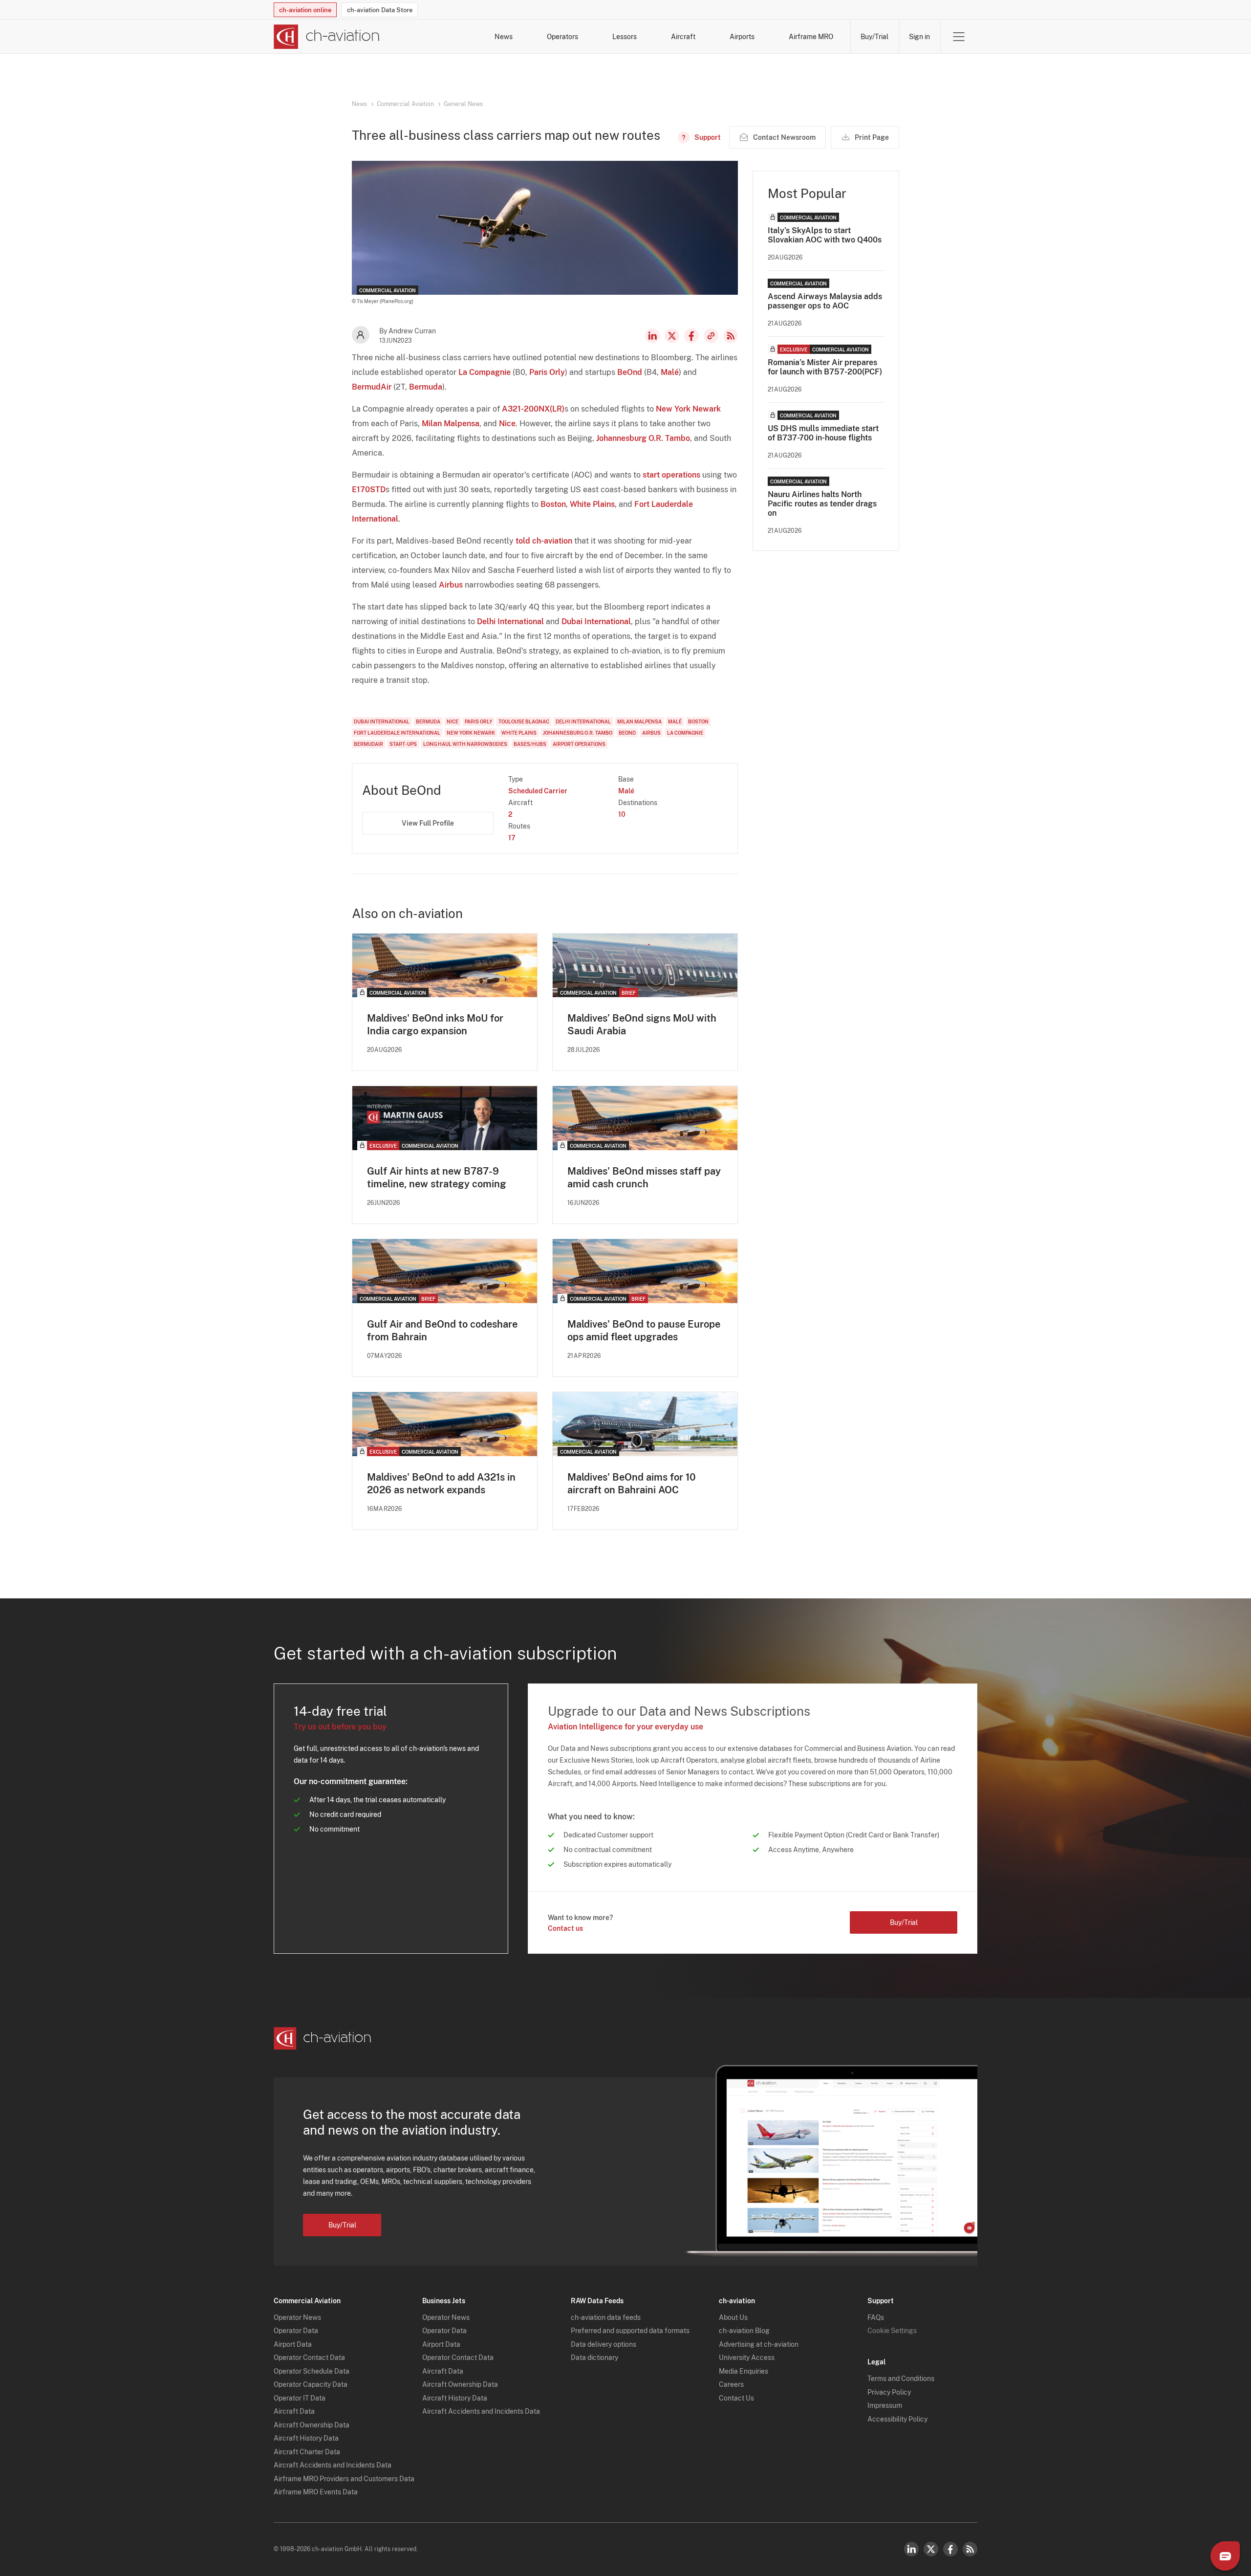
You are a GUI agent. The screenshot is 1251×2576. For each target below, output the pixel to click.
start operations (671, 475)
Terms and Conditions (901, 2379)
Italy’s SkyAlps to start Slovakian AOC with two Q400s (825, 235)
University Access (747, 2358)
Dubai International (596, 622)
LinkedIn (652, 336)
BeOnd (630, 372)
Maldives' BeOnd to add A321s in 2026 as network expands (441, 1484)
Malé (670, 372)
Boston (553, 504)
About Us (733, 2317)
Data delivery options (604, 2344)
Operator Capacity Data (311, 2384)
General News (463, 104)
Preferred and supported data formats (630, 2331)
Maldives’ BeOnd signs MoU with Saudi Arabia (642, 1025)
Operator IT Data (300, 2398)
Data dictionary (594, 2358)
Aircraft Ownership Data (312, 2425)
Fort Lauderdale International (397, 733)
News (504, 37)
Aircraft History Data (306, 2438)
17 (512, 838)
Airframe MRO (811, 37)
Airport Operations (579, 744)
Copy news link (711, 336)
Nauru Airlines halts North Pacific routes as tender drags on (822, 504)
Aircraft (683, 37)
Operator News (297, 2317)
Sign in (919, 37)
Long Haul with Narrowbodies (465, 744)
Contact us (565, 1928)
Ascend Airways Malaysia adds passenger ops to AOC (825, 301)
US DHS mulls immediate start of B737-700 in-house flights (823, 433)
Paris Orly (547, 372)
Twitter (931, 2549)
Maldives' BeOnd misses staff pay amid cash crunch (644, 1178)
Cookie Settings (892, 2331)
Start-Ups (403, 744)
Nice (507, 424)
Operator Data (296, 2331)
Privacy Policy (889, 2392)
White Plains (592, 504)
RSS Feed (731, 336)
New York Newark (688, 409)
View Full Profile (428, 823)
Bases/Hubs (530, 744)
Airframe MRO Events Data (316, 2492)
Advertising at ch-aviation (759, 2344)
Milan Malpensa (451, 424)
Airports (742, 37)
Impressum (885, 2405)
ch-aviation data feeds (606, 2317)
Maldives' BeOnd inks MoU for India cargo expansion (435, 1025)
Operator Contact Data (309, 2358)
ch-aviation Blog (744, 2331)
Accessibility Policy (897, 2419)
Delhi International (510, 622)
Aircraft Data (294, 2411)
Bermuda (426, 387)
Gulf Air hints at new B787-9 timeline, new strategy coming (437, 1178)
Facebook (691, 336)
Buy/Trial (874, 37)
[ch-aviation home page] (327, 37)
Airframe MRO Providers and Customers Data (344, 2479)
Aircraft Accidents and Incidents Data (333, 2465)
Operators (562, 37)
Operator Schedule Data (312, 2371)
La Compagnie (485, 372)
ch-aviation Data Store (380, 10)
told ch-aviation (544, 541)
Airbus (451, 585)
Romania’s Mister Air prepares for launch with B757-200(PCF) (825, 367)
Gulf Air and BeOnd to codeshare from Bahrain (442, 1331)
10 (622, 814)
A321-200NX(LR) (533, 409)
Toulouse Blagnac (524, 721)
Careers (731, 2384)
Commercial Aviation (405, 104)
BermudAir (372, 387)
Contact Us (736, 2398)
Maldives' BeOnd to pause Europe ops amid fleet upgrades (644, 1331)
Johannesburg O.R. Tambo (643, 438)
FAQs (876, 2317)
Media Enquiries (744, 2371)
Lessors (625, 37)
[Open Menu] (959, 37)
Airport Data (293, 2344)
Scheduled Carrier (538, 791)
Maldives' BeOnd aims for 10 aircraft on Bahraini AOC (632, 1484)
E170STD (369, 490)
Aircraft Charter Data (307, 2452)
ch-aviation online (305, 10)
